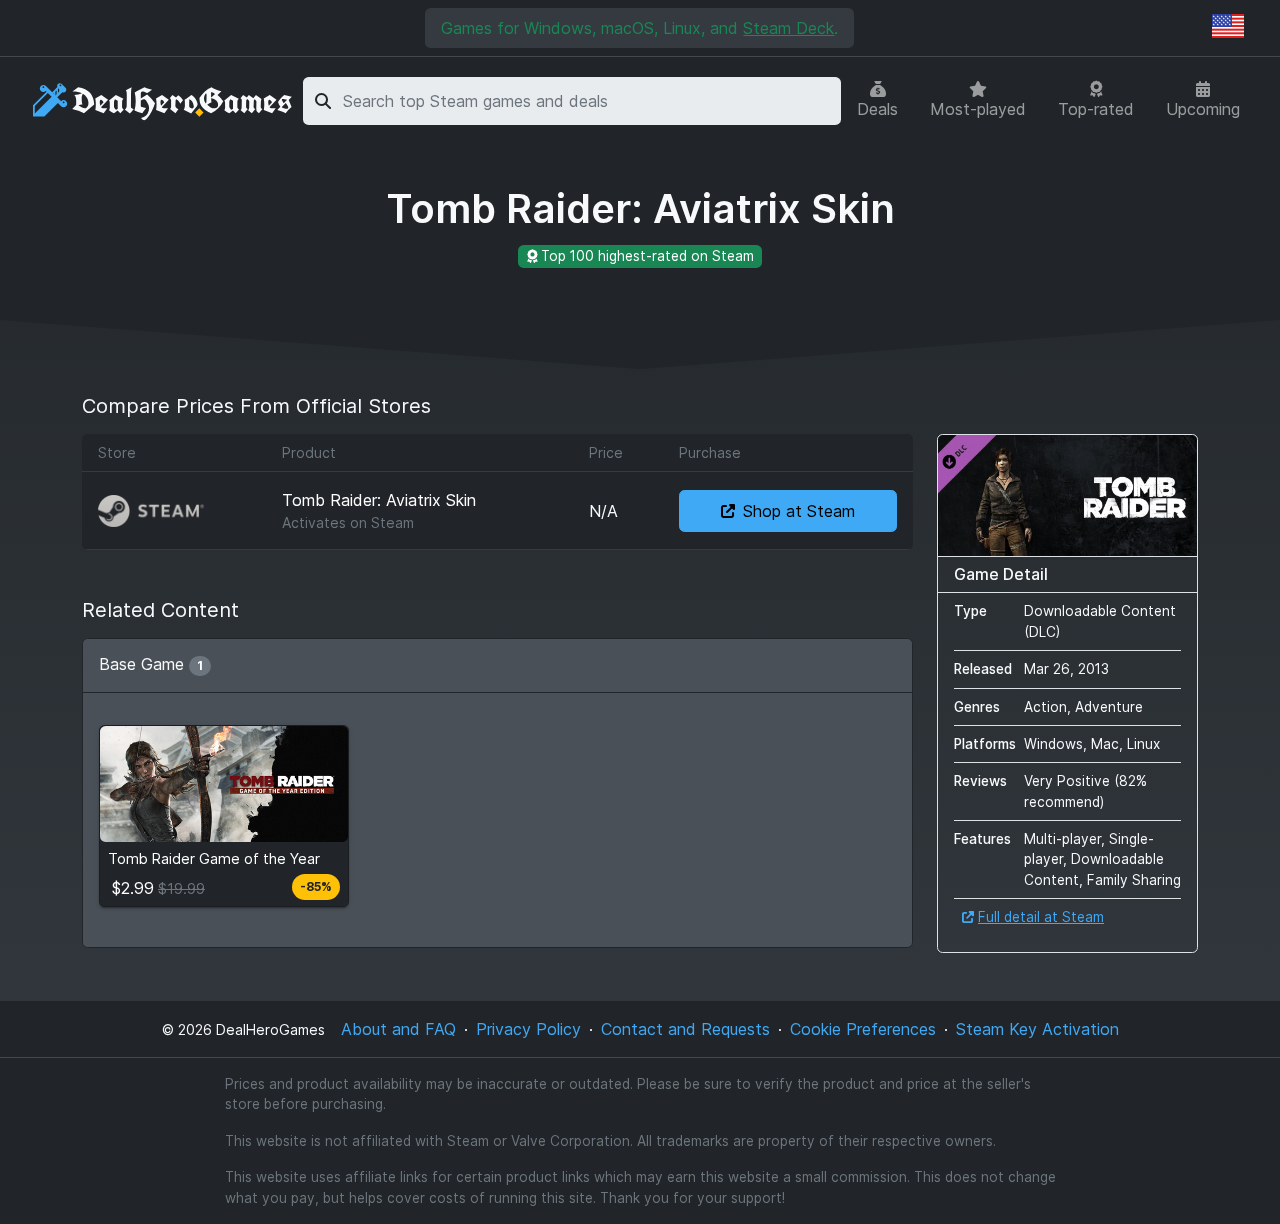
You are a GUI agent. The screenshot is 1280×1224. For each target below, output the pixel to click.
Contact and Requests (685, 1029)
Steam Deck (788, 28)
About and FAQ (398, 1029)
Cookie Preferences (863, 1029)
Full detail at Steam (1041, 917)
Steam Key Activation (1037, 1029)
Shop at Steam (799, 511)
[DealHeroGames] (163, 101)
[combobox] (588, 101)
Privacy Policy (528, 1029)
